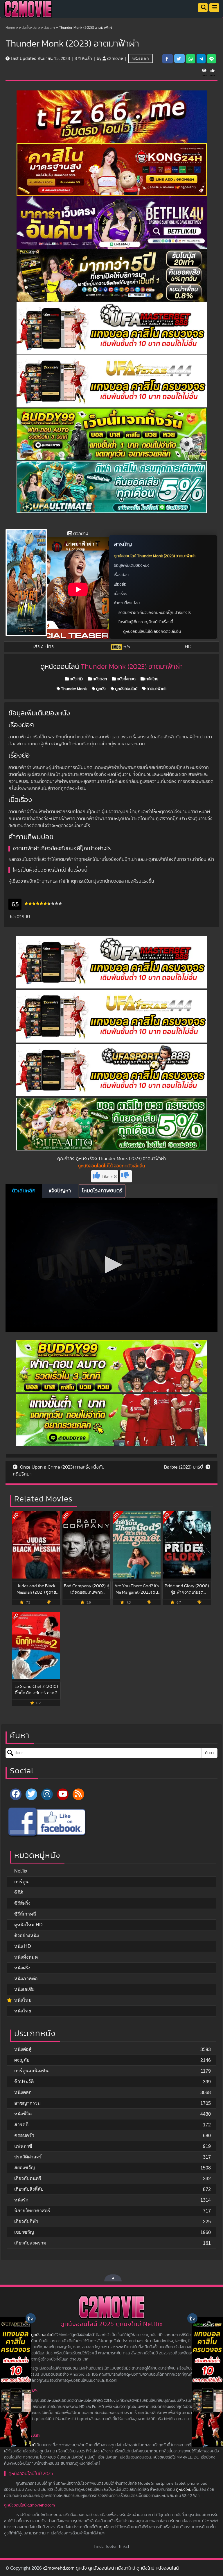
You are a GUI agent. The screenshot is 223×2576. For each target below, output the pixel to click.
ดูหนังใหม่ (184, 2490)
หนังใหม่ (23, 2000)
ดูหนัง (100, 689)
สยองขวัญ (25, 2168)
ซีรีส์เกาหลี (25, 1914)
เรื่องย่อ (120, 585)
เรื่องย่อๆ (121, 575)
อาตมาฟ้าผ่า (156, 689)
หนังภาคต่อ (26, 1979)
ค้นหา (209, 1753)
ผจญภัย (22, 2060)
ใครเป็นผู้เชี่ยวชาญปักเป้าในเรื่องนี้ (146, 622)
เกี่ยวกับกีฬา (26, 2221)
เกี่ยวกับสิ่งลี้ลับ (29, 2189)
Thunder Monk (73, 689)
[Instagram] (47, 1794)
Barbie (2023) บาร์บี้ (184, 1467)
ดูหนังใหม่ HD (28, 1925)
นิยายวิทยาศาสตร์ (32, 2211)
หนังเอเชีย (24, 1989)
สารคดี (21, 2125)
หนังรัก (21, 2200)
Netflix (21, 1871)
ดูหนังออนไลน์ (126, 689)
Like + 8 (109, 1177)
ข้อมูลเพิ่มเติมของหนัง (132, 566)
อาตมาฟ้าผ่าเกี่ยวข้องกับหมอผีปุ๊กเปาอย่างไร (155, 613)
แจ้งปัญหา (60, 1191)
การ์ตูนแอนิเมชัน (31, 2071)
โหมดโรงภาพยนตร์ (102, 1191)
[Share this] (168, 59)
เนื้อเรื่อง (121, 594)
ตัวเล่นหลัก (24, 1191)
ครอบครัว (24, 2135)
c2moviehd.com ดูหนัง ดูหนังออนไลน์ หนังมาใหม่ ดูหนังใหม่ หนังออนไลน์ (111, 2568)
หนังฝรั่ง (22, 1968)
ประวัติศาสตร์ (28, 2157)
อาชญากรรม (28, 2103)
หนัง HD (76, 679)
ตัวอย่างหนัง (27, 1935)
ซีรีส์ (19, 1892)
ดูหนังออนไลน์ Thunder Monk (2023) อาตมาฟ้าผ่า (155, 556)
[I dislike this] (126, 1176)
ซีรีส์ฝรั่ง (22, 1903)
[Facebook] (16, 1794)
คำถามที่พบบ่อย (127, 603)
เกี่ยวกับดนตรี (28, 2178)
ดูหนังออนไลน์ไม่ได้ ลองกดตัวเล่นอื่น (152, 632)
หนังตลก (48, 28)
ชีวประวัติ (24, 2081)
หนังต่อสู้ (23, 2049)
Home (10, 28)
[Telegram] (201, 59)
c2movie (115, 58)
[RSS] (78, 1794)
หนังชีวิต (23, 2114)
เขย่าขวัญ (24, 2232)
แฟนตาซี (23, 2146)
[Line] (212, 59)
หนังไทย (151, 679)
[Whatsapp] (191, 59)
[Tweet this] (179, 58)
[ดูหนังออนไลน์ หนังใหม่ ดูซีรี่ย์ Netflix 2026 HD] (28, 13)
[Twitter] (31, 1794)
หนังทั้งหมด (28, 28)
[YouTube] (63, 1794)
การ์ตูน (21, 1882)
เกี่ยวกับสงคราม (30, 2243)
